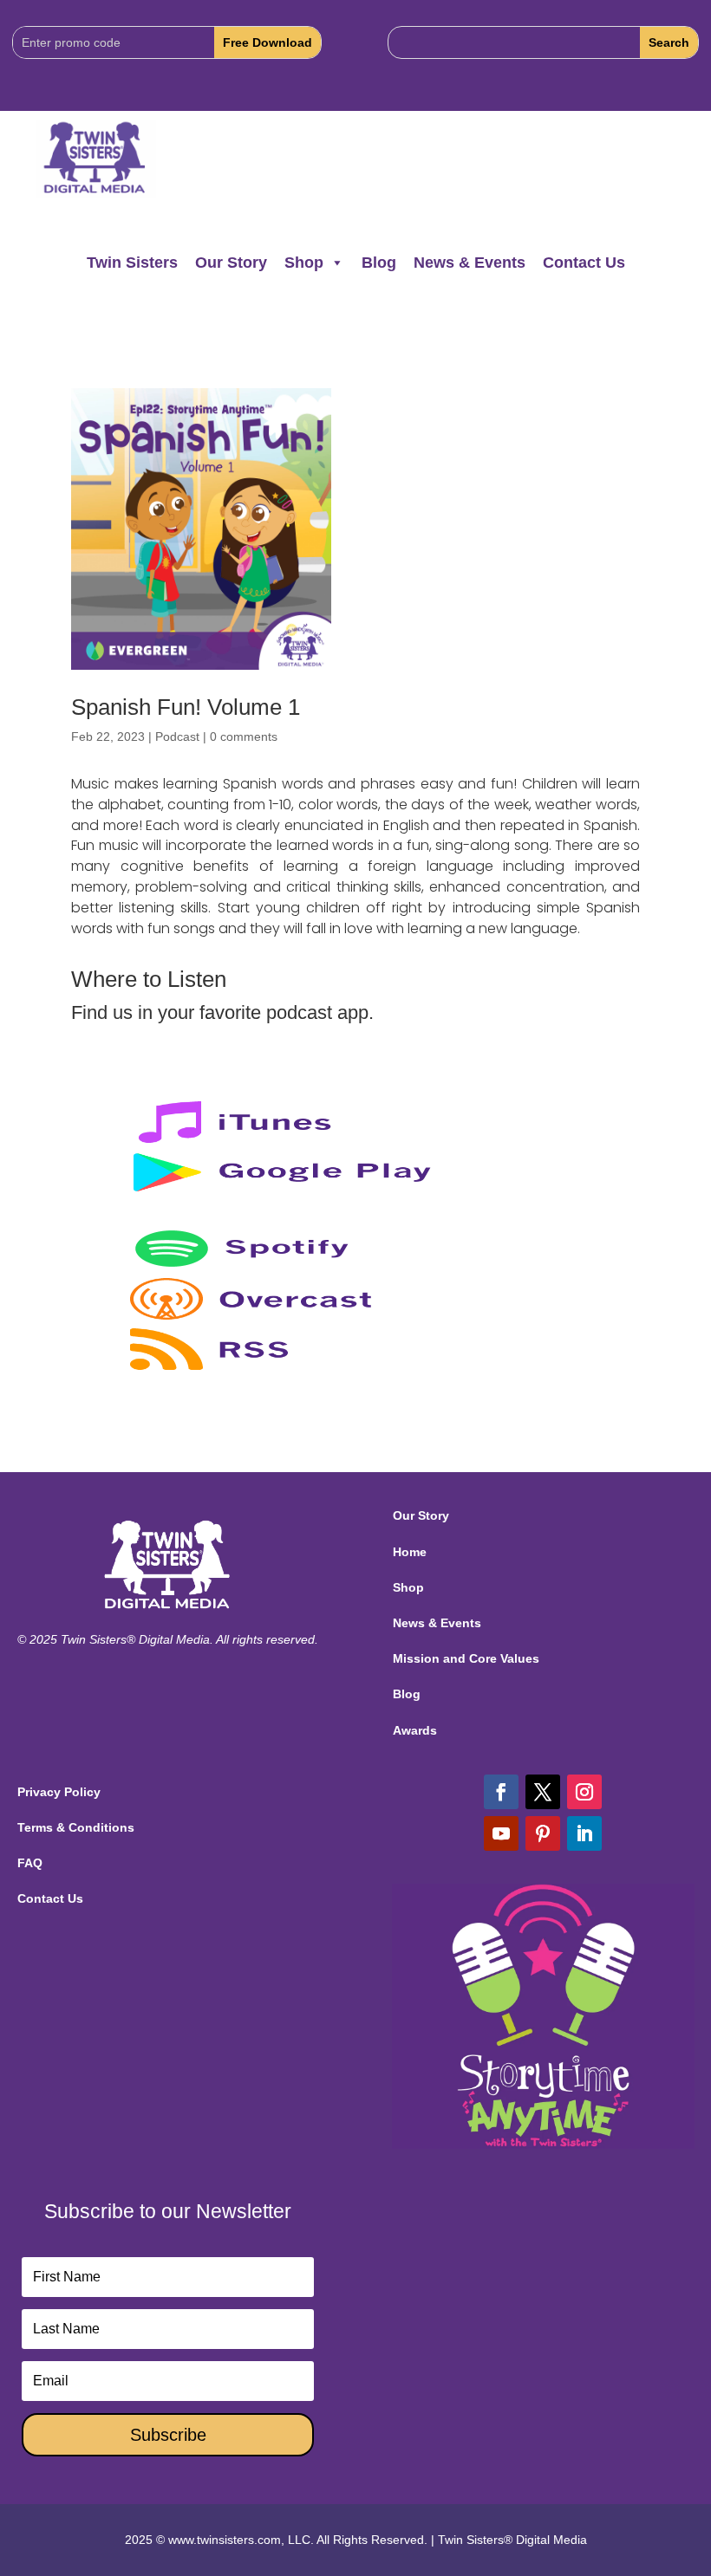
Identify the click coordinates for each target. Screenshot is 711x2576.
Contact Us (584, 263)
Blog (379, 263)
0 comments (244, 736)
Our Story (231, 263)
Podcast (177, 736)
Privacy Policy (59, 1792)
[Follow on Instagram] (584, 1792)
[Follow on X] (543, 1792)
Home (410, 1552)
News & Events (470, 263)
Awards (415, 1730)
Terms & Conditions (76, 1827)
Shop (304, 263)
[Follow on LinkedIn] (584, 1833)
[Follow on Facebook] (501, 1792)
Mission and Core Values (466, 1658)
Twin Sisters (132, 263)
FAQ (30, 1863)
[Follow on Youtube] (501, 1833)
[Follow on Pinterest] (543, 1833)
